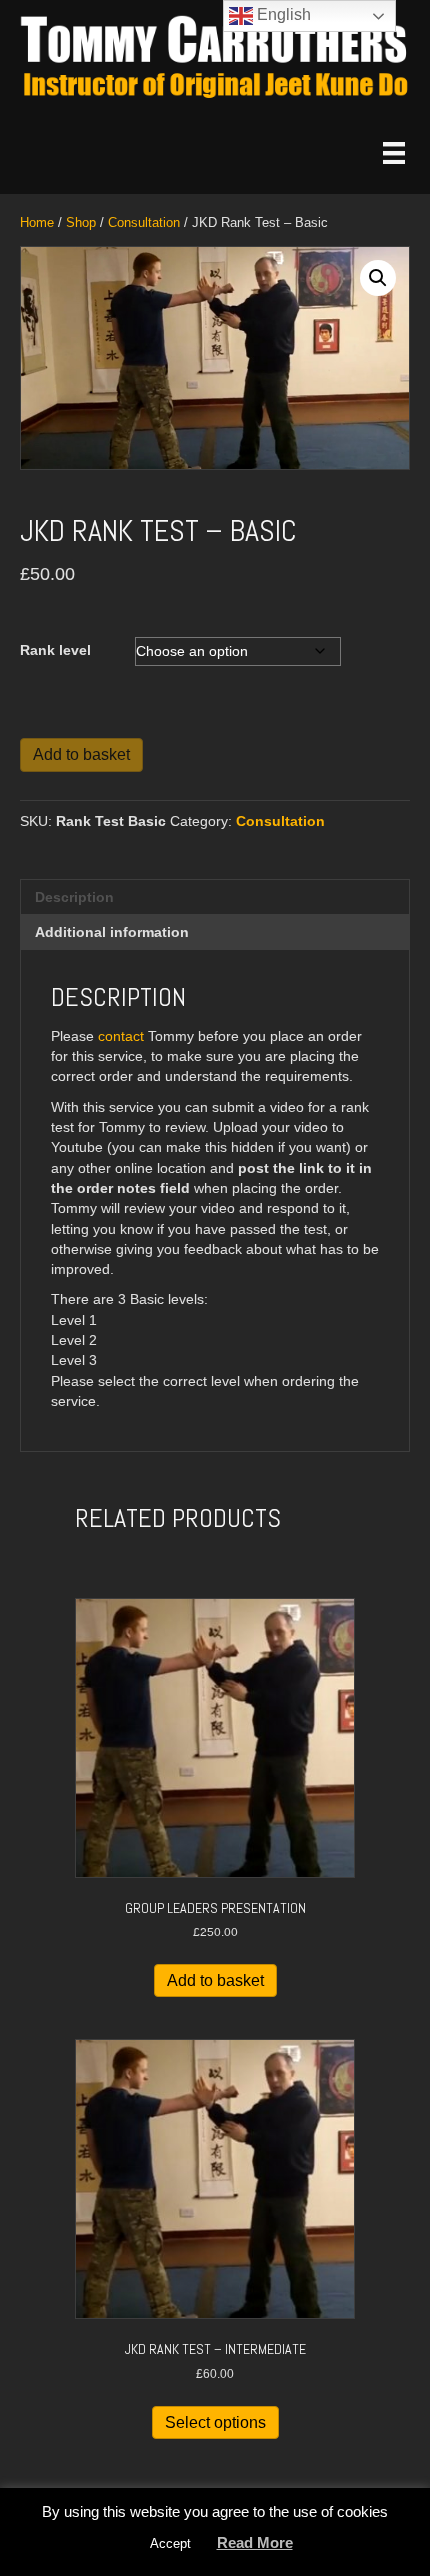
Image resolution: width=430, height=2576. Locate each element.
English (282, 14)
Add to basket (81, 755)
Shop (81, 222)
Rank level (55, 650)
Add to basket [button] (215, 1981)
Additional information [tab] (112, 932)
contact (121, 1036)
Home (37, 222)
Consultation (144, 222)
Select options (215, 2423)
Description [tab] (74, 897)
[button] (378, 278)
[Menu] (394, 153)
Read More (255, 2543)
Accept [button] (170, 2544)
